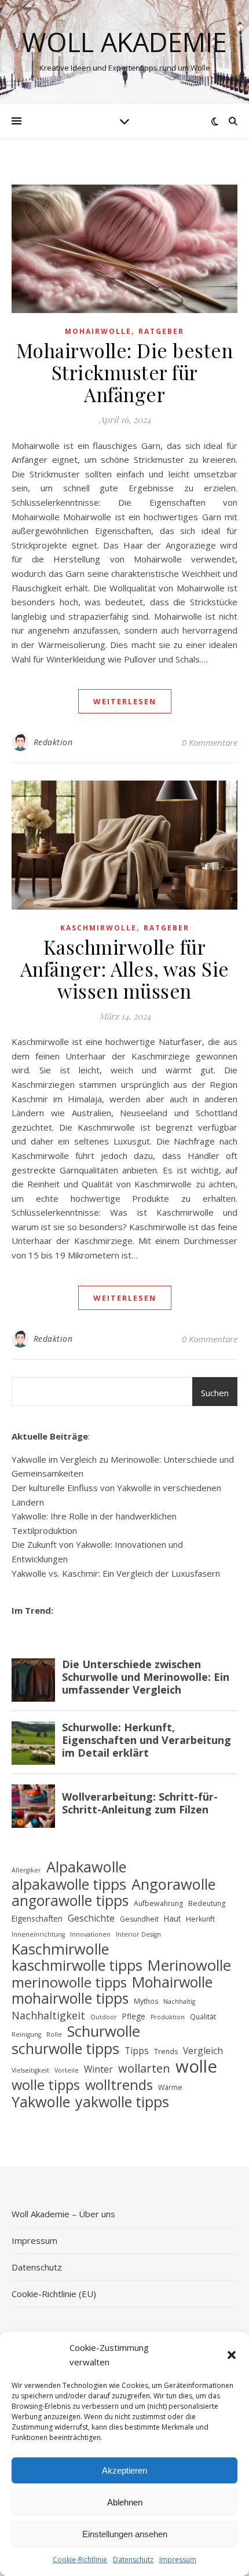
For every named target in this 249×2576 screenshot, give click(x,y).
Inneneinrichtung (38, 1934)
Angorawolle (173, 1884)
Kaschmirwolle (98, 928)
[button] (232, 2355)
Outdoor (104, 2017)
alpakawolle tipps (69, 1884)
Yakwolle (41, 2102)
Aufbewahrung (158, 1903)
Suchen (215, 1393)
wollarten (144, 2069)
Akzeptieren (124, 2470)
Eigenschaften (37, 1918)
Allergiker (26, 1870)
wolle (196, 2067)
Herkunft (200, 1919)
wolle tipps (46, 2085)
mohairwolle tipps (70, 1999)
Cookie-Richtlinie (80, 2560)
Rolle (54, 2034)
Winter (98, 2069)
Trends (166, 2051)
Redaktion (53, 742)
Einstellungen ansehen (125, 2534)
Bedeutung (207, 1903)
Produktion (168, 2017)
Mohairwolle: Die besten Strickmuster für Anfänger (125, 372)
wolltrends (119, 2085)
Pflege (134, 2016)
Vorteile (67, 2070)
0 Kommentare (210, 742)
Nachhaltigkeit (48, 2015)
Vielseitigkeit (30, 2070)
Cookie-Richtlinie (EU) (54, 2294)
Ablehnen (125, 2502)
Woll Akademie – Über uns (63, 2214)
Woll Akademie (124, 42)
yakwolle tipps (122, 2102)
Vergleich (203, 2051)
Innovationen (90, 1934)
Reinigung (26, 2034)
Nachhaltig (179, 2001)
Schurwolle (104, 2032)
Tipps (137, 2051)
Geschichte (91, 1918)
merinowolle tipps (69, 1983)
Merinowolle (189, 1966)
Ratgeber (161, 331)
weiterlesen (125, 701)
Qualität (203, 2017)
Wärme (170, 2087)
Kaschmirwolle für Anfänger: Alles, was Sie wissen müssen (125, 969)
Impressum (178, 2560)
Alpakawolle (86, 1867)
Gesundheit (139, 1919)
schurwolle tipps (65, 2049)
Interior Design (138, 1934)
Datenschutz (133, 2560)
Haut (172, 1918)
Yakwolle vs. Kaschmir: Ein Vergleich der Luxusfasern (116, 1573)
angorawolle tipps (70, 1901)
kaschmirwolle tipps (77, 1965)
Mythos (146, 2001)
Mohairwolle (98, 331)
